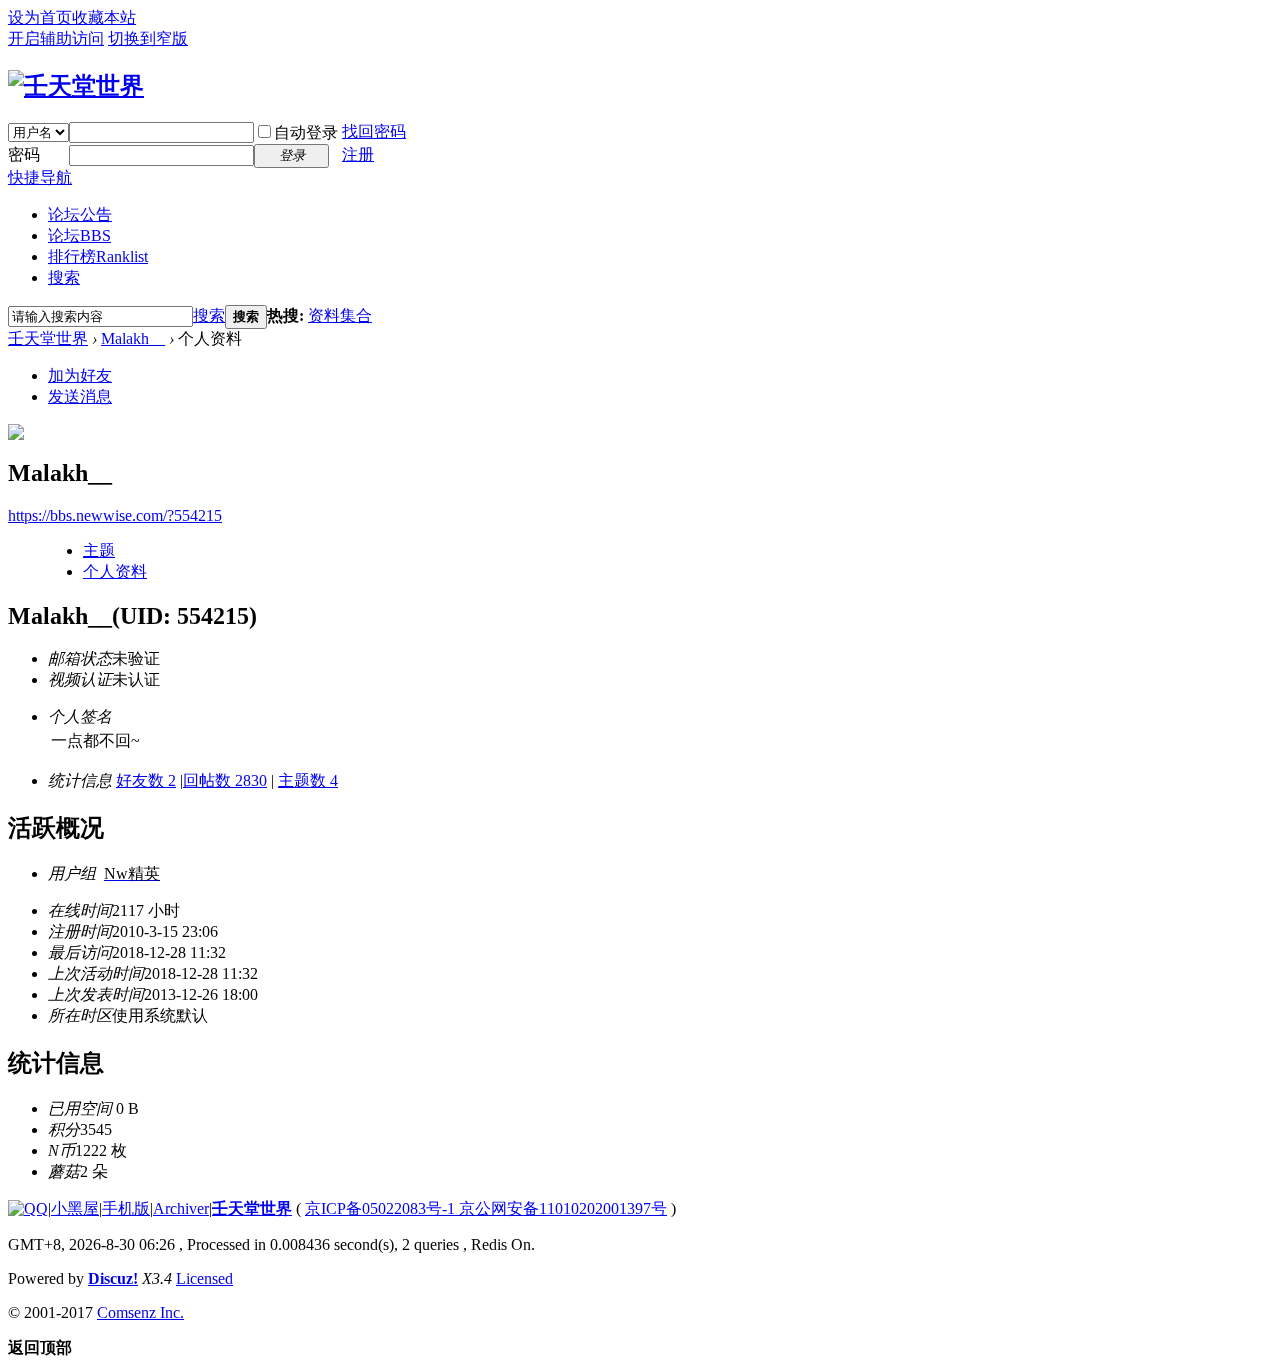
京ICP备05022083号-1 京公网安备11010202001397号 (486, 1208)
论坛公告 (80, 214)
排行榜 (98, 256)
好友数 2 (146, 780)
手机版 (126, 1208)
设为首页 (40, 17)
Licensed (204, 1278)
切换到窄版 (148, 38)
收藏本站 (104, 17)
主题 (99, 550)
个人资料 (115, 571)
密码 (24, 154)
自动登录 (306, 132)
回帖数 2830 (225, 780)
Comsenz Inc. (140, 1312)
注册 (358, 154)
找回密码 (374, 131)
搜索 (64, 277)
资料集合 (340, 315)
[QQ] (28, 1208)
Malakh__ (133, 338)
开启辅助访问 (56, 38)
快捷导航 (40, 177)
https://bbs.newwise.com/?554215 (115, 515)
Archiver (181, 1208)
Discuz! (113, 1278)
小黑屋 (75, 1208)
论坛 (79, 235)
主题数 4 (308, 780)
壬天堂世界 (48, 338)
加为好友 (80, 375)
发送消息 (80, 396)
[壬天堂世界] (76, 86)
